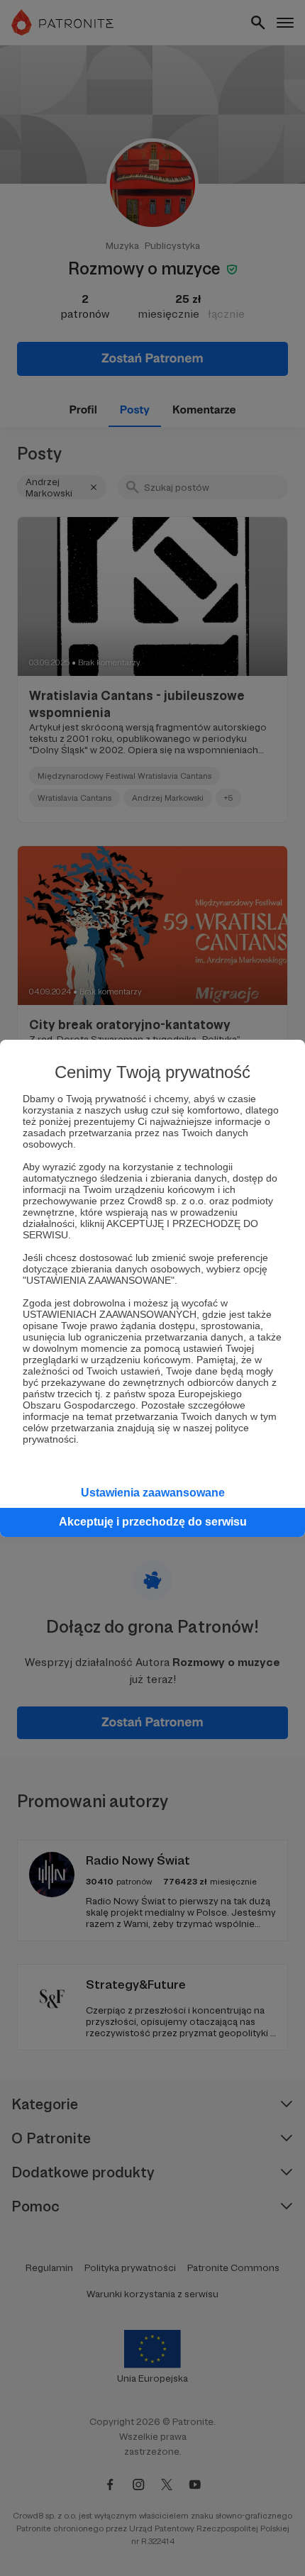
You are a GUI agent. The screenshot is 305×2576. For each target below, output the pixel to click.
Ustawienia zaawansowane (153, 1493)
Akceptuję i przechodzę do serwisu (153, 1522)
